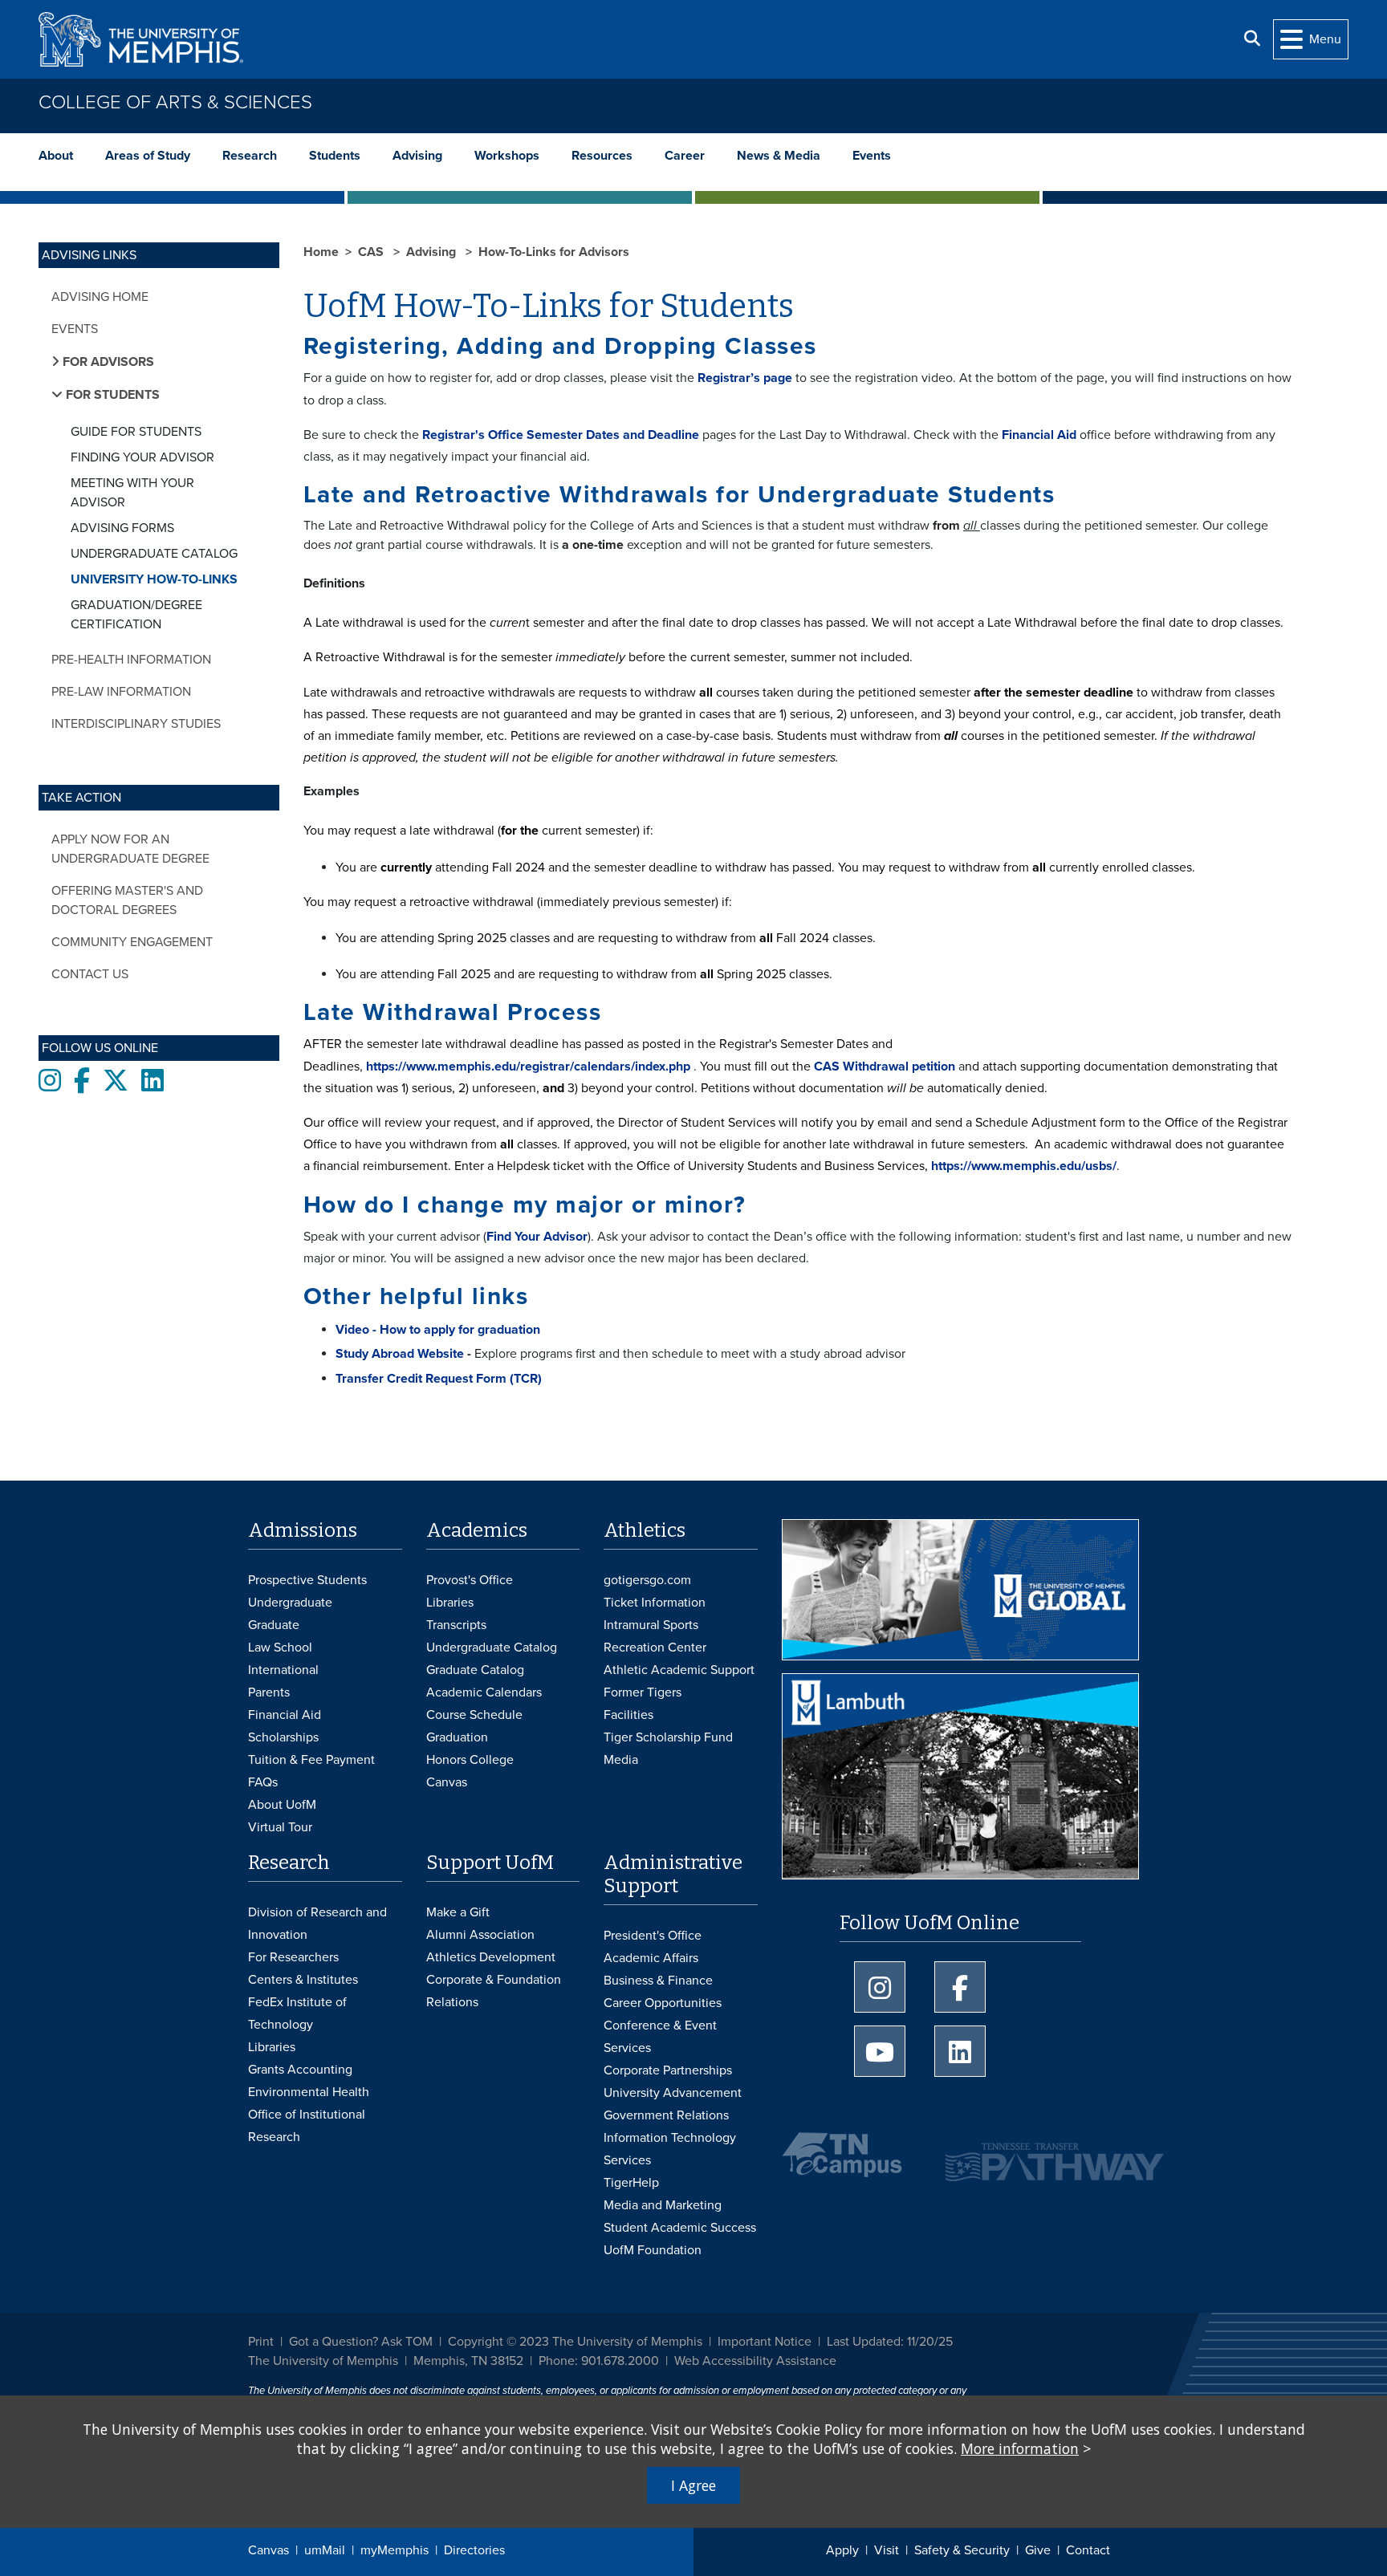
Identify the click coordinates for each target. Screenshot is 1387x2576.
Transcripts (456, 1625)
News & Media (779, 156)
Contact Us (90, 974)
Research (250, 156)
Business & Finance (658, 1981)
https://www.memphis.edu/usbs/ (1024, 1166)
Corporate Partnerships (668, 2070)
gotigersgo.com (647, 1580)
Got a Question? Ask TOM (361, 2342)
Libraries (450, 1603)
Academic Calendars (484, 1692)
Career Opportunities (663, 2003)
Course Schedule (474, 1715)
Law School (280, 1648)
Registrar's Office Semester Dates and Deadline (561, 435)
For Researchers (293, 1957)
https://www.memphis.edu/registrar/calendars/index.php (528, 1067)
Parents (269, 1692)
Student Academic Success (680, 2228)
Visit (887, 2550)
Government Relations (666, 2115)
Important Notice (765, 2342)
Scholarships (283, 1737)
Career (685, 156)
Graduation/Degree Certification (136, 615)
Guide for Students (136, 432)
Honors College (470, 1760)
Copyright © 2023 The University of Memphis (575, 2342)
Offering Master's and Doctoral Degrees (127, 900)
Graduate (274, 1625)
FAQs (263, 1782)
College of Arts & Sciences (175, 102)
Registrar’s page (745, 378)
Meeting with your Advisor (132, 493)
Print (261, 2342)
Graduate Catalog (475, 1670)
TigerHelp (631, 2183)
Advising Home (100, 297)
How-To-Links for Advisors (554, 252)
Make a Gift (458, 1912)
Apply (842, 2550)
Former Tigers (643, 1692)
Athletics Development (491, 1957)
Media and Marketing (663, 2205)
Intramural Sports (651, 1625)
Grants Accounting (300, 2070)
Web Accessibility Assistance (755, 2361)
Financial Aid (1039, 435)
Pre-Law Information (121, 692)
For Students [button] (111, 395)
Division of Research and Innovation (317, 1924)
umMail (325, 2550)
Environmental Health (309, 2092)
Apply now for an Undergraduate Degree (130, 849)
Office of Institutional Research (307, 2126)
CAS (372, 252)
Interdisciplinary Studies (136, 724)
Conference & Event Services (660, 2037)
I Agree (693, 2485)
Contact (1088, 2550)
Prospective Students (307, 1580)
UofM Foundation (653, 2250)
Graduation (457, 1737)
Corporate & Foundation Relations (494, 1991)
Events (872, 156)
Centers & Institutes (303, 1980)
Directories (474, 2550)
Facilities (628, 1715)
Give (1038, 2550)
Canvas (268, 2550)
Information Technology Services (670, 2149)
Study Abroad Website (400, 1354)
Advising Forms (122, 528)
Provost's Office (470, 1580)
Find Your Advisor (537, 1237)
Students (335, 156)
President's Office (653, 1936)
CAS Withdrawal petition (885, 1067)
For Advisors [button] (107, 362)
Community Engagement (132, 942)
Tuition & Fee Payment (311, 1760)
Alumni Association (480, 1935)
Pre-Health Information (131, 660)
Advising (417, 156)
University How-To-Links (154, 579)
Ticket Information (655, 1603)
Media (621, 1760)
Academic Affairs (651, 1958)
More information (1020, 2448)
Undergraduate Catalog (154, 554)
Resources (602, 156)
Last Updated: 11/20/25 (890, 2342)
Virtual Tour (280, 1827)
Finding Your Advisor (142, 457)
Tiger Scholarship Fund (668, 1737)
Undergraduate (290, 1603)
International (283, 1670)
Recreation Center (655, 1648)
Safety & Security (962, 2550)
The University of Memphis (323, 2361)
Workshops (507, 156)
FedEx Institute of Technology (297, 2013)
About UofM (282, 1805)
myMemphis (395, 2550)
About (56, 156)
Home (321, 252)
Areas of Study (148, 156)
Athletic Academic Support (679, 1670)
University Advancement (673, 2093)
